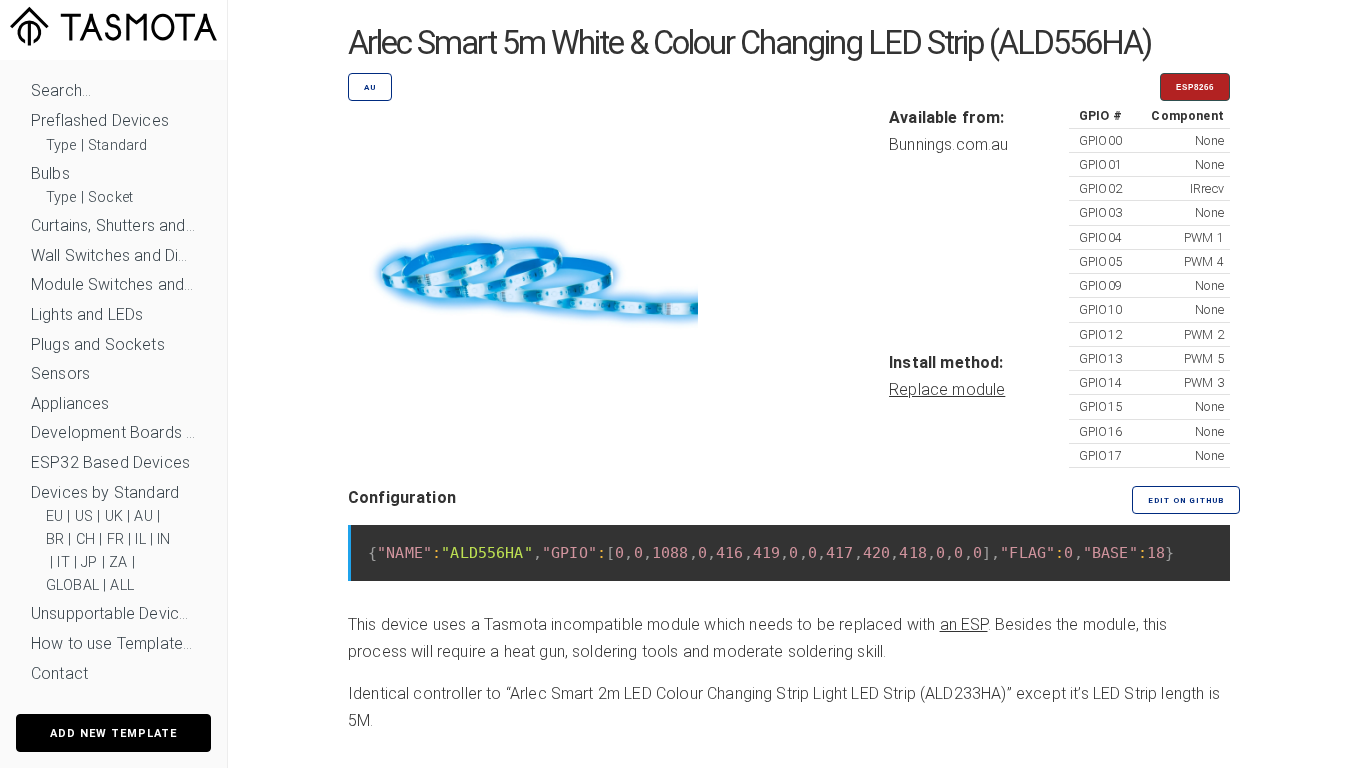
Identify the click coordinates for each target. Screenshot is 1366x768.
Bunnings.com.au (948, 144)
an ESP (964, 624)
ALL (121, 585)
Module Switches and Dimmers (113, 284)
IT (63, 562)
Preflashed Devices (100, 120)
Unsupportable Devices (113, 613)
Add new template (113, 733)
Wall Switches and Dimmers (113, 255)
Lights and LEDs (87, 314)
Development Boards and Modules (113, 432)
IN (163, 539)
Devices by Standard (105, 492)
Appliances (70, 403)
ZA (118, 562)
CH (85, 539)
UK (114, 516)
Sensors (60, 373)
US (84, 516)
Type (61, 145)
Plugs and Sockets (98, 344)
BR (55, 539)
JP (89, 562)
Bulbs (50, 173)
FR (115, 539)
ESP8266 (1195, 87)
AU (143, 516)
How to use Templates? (113, 643)
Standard (117, 145)
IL (140, 539)
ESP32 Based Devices (110, 462)
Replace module (947, 389)
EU (54, 516)
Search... (61, 90)
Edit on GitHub (1186, 500)
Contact (59, 673)
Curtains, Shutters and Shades (113, 225)
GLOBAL (72, 585)
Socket (110, 197)
